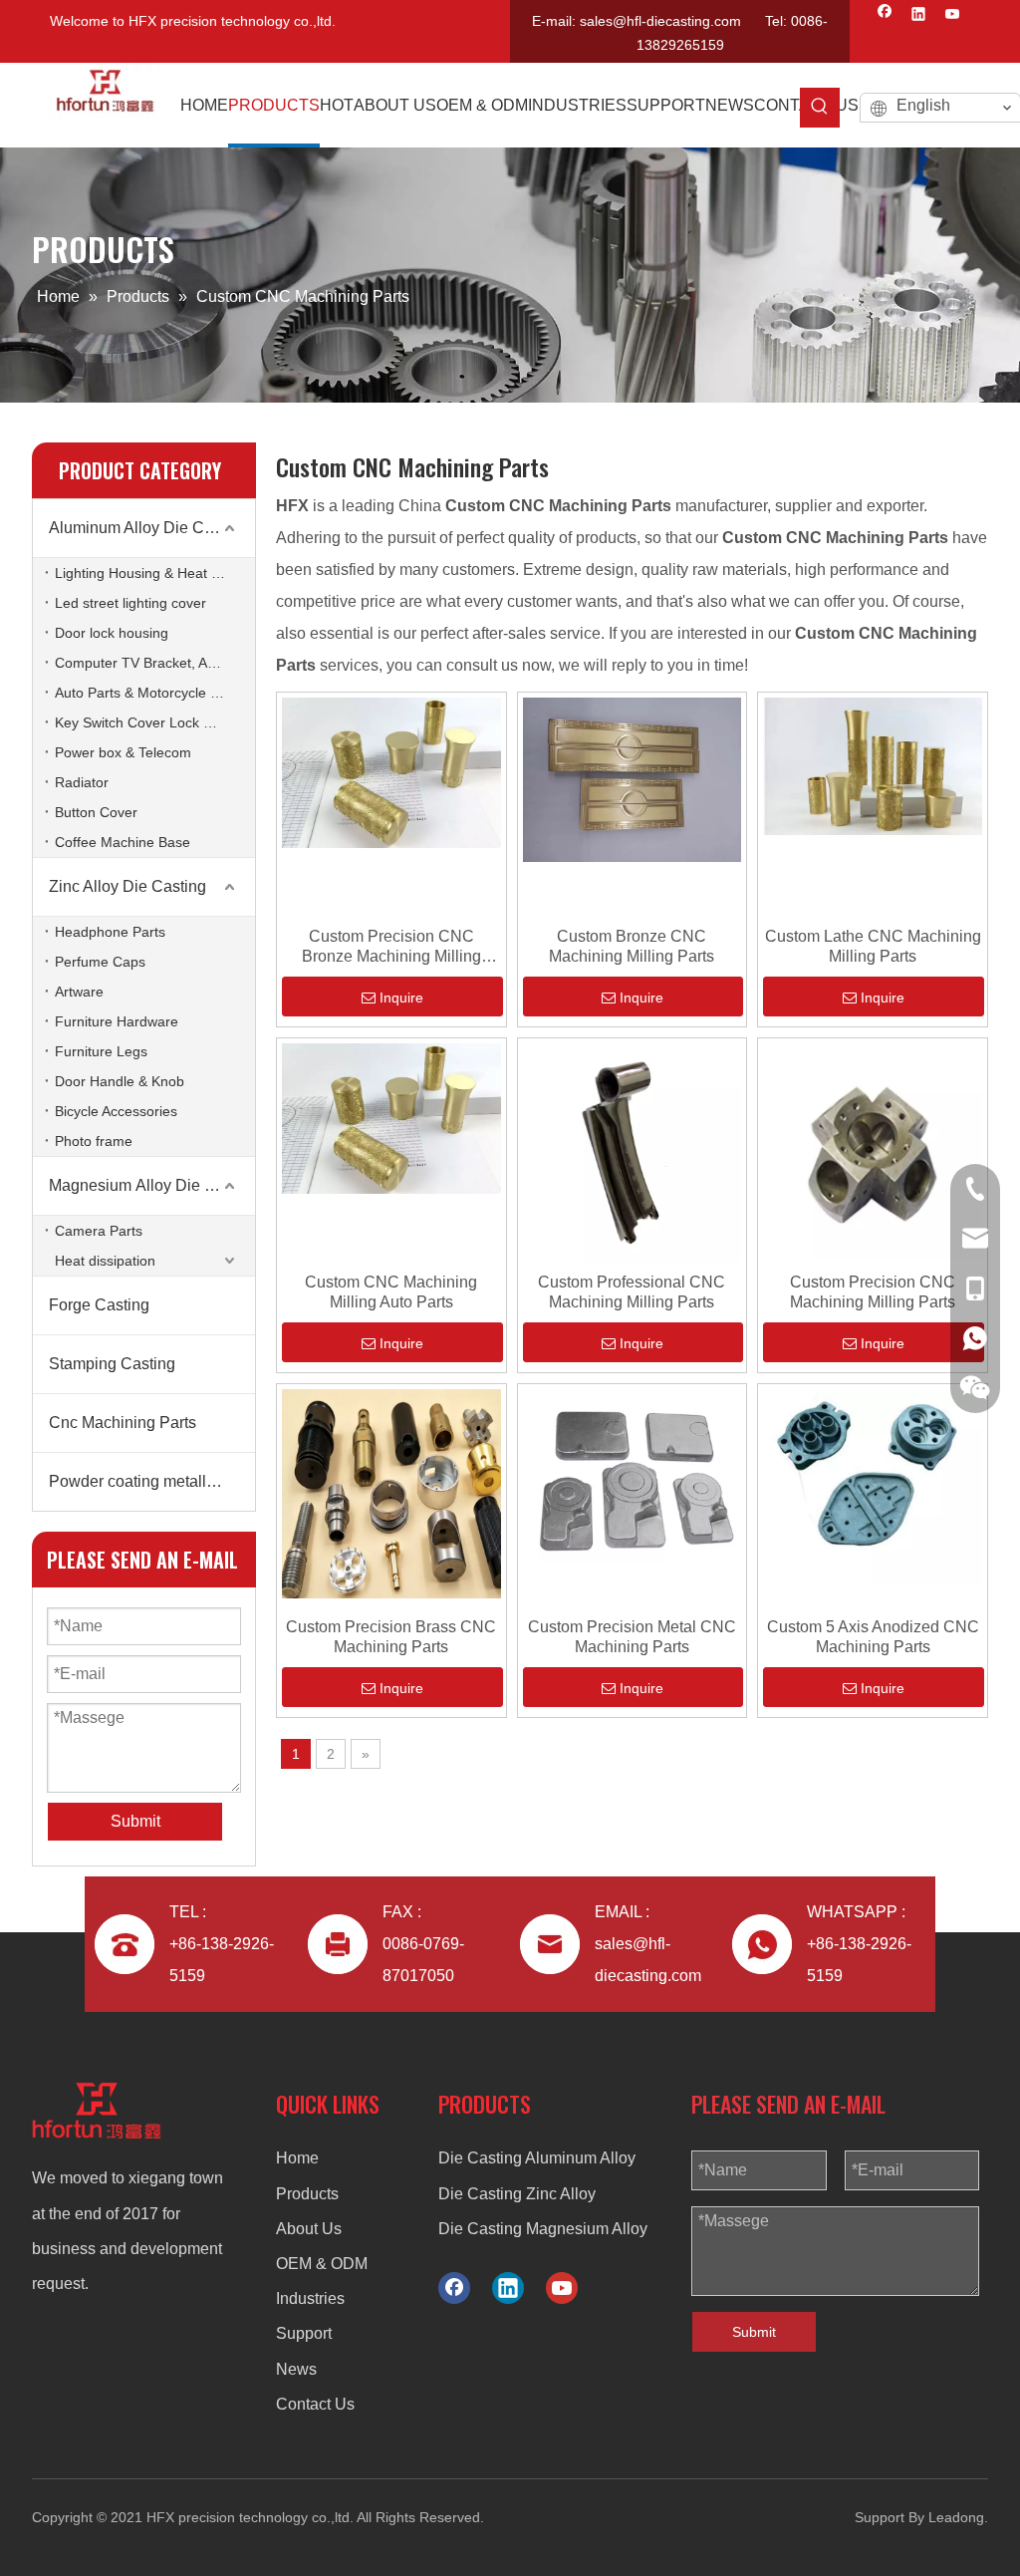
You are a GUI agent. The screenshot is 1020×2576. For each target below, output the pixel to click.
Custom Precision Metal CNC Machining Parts (632, 1637)
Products (307, 2194)
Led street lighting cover (130, 603)
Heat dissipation (105, 1261)
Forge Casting (99, 1305)
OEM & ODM (322, 2264)
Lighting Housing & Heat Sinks (150, 573)
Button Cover (96, 812)
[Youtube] (953, 16)
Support (304, 2333)
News (296, 2369)
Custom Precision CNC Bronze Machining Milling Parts (391, 947)
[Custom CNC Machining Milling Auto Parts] (391, 1118)
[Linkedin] (919, 16)
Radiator (82, 782)
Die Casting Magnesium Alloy (543, 2229)
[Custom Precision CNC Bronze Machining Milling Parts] (391, 772)
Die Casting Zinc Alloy (517, 2194)
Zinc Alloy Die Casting (127, 886)
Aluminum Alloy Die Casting (148, 528)
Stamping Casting (112, 1364)
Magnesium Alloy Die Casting (152, 1185)
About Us (309, 2229)
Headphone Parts (110, 932)
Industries (310, 2298)
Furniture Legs (101, 1051)
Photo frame (94, 1141)
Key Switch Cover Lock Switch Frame (155, 722)
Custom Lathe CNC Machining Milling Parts (873, 946)
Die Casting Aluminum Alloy (537, 2158)
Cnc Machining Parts (123, 1423)
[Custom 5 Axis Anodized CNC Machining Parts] (873, 1485)
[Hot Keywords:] (820, 108)
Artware (79, 992)
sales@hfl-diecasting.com (660, 21)
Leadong (956, 2517)
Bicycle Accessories (116, 1111)
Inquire (401, 998)
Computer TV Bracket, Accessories (155, 663)
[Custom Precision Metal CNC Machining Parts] (633, 1474)
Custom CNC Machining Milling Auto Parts (391, 1292)
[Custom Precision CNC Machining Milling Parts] (873, 1149)
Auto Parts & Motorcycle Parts (149, 693)
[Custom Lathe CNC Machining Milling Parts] (873, 766)
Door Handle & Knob (120, 1081)
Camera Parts (99, 1231)
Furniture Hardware (117, 1021)
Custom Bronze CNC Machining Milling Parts (632, 946)
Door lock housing (112, 633)
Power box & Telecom (123, 752)
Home (297, 2158)
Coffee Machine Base (123, 842)
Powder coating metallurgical (151, 1481)
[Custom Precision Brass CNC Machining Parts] (391, 1492)
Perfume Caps (100, 962)
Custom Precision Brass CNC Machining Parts (391, 1637)
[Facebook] (885, 16)
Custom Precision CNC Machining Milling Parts (873, 1292)
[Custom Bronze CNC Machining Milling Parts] (633, 779)
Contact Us (315, 2404)
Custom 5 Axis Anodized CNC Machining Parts (873, 1637)
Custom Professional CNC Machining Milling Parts (632, 1292)
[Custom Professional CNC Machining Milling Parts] (633, 1151)
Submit (754, 2332)
